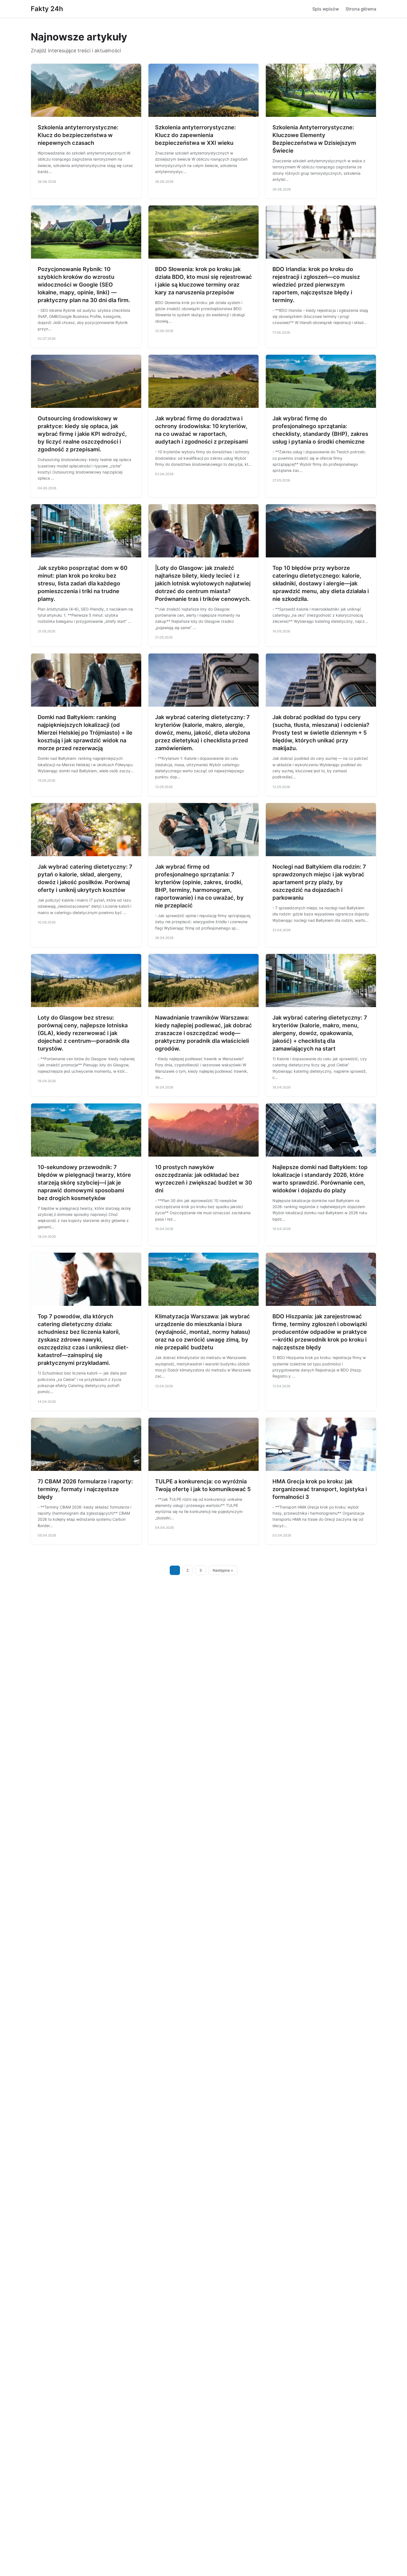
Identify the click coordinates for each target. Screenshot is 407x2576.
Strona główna (361, 9)
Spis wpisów (326, 9)
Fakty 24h (47, 9)
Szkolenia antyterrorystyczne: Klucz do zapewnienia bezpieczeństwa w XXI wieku (195, 135)
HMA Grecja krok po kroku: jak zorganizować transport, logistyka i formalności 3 (320, 1489)
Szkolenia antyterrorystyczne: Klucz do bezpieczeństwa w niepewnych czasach (78, 135)
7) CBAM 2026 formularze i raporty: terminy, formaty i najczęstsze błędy (85, 1489)
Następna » (223, 1570)
